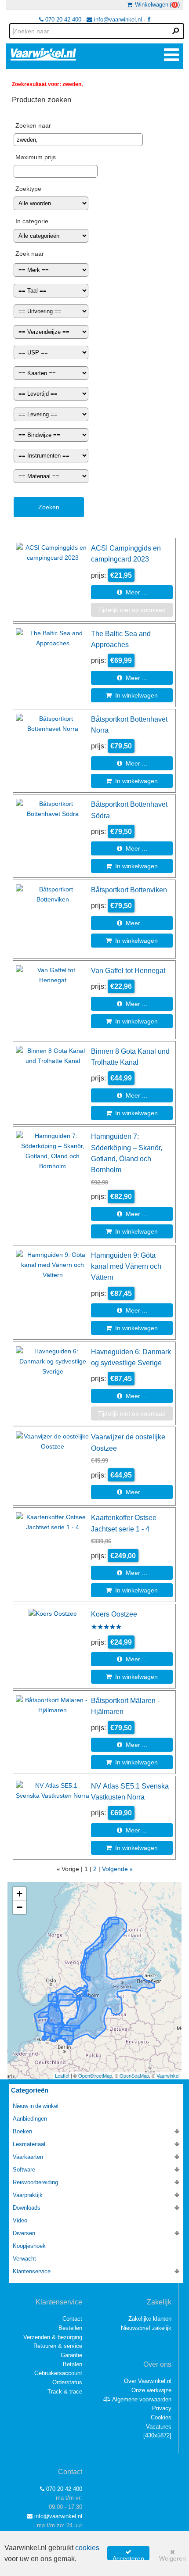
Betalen (73, 2364)
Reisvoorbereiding (35, 2182)
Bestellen (70, 2328)
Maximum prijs (36, 157)
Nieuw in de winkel (36, 2106)
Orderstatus (67, 2382)
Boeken (22, 2131)
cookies (87, 2548)
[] (157, 2435)
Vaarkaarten (28, 2157)
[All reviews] (106, 1628)
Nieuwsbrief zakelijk (146, 2328)
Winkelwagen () (156, 5)
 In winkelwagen (132, 695)
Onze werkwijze (151, 2390)
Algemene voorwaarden (141, 2399)
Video (20, 2220)
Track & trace (65, 2392)
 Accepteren (128, 2555)
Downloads (27, 2208)
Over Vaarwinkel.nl (148, 2381)
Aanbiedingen (30, 2119)
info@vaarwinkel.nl (117, 20)
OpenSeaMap (134, 2075)
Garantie (71, 2355)
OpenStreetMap (95, 2075)
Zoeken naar (33, 125)
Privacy (162, 2408)
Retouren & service (58, 2346)
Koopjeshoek (29, 2246)
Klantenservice (32, 2271)
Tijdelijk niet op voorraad (132, 610)
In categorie (32, 221)
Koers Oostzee (114, 1614)
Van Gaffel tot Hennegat (128, 970)
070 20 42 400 (62, 20)
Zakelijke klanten (150, 2319)
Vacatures (159, 2427)
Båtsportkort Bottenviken (129, 890)
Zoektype (28, 189)
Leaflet (62, 2075)
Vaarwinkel (168, 2075)
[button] (19, 1894)
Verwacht (24, 2259)
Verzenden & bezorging (53, 2337)
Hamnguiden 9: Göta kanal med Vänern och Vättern (126, 1266)
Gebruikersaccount (58, 2373)
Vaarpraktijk (28, 2195)
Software (24, 2170)
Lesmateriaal (29, 2144)
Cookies (161, 2417)
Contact (72, 2319)
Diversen (24, 2233)
